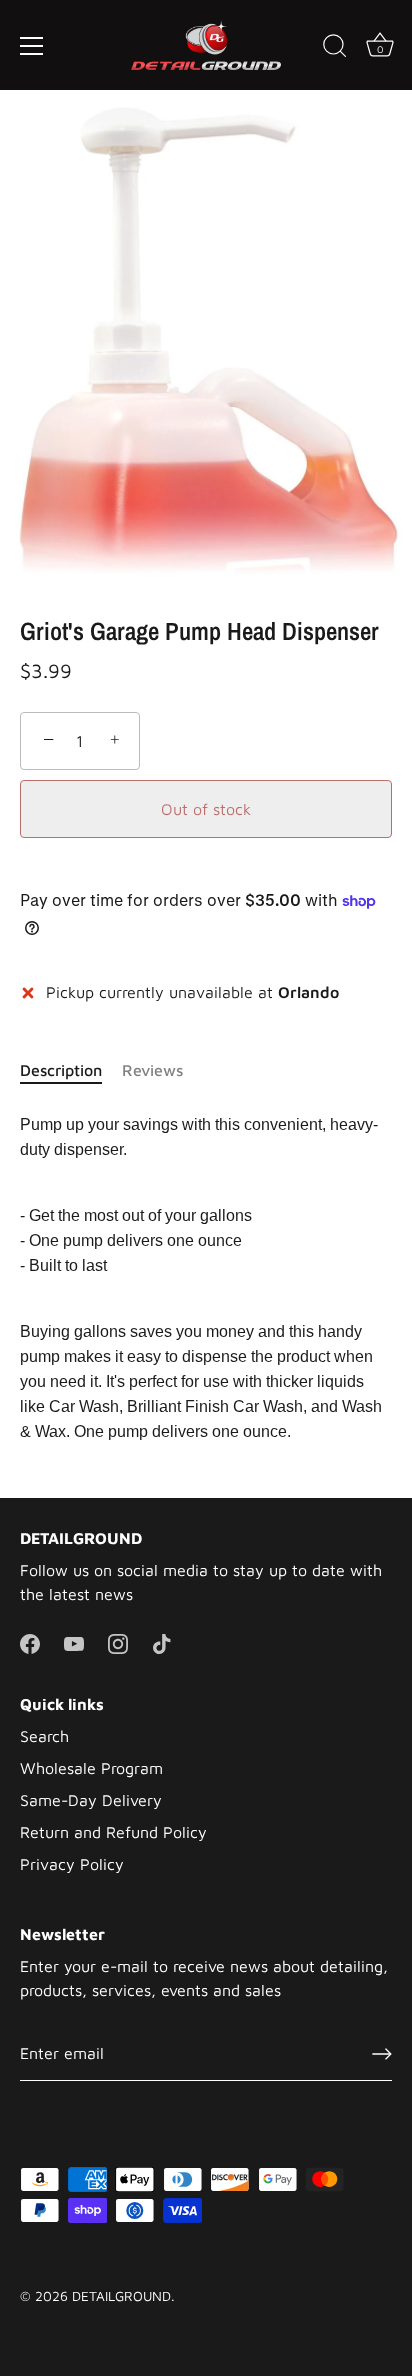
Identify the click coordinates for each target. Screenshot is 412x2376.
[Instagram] (118, 1642)
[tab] (71, 1070)
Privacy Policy (72, 1864)
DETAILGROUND (121, 2296)
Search (44, 1736)
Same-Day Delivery (91, 1800)
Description (61, 1070)
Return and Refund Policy (113, 1832)
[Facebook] (30, 1642)
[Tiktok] (162, 1642)
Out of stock (206, 809)
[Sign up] (382, 2053)
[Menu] (32, 46)
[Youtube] (74, 1642)
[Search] (335, 49)
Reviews (152, 1070)
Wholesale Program (91, 1768)
